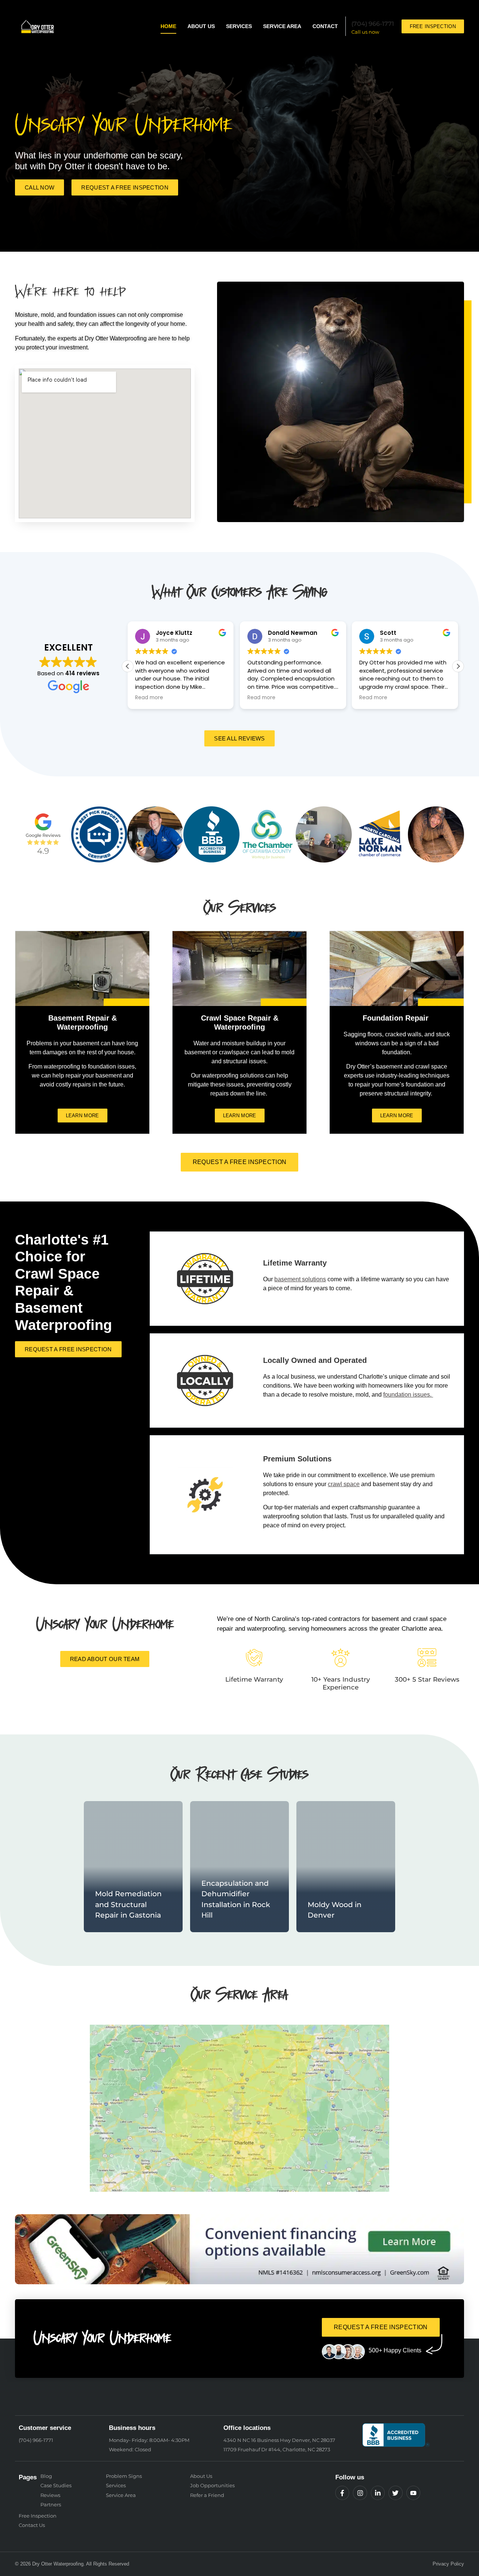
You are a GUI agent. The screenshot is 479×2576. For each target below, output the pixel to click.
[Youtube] (413, 2493)
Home (168, 26)
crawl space (344, 1484)
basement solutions (300, 1279)
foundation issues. (408, 1395)
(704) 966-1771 (373, 24)
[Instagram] (360, 2493)
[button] (458, 666)
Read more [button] (149, 698)
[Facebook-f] (342, 2493)
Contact (325, 26)
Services (239, 26)
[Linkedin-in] (378, 2493)
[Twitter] (395, 2493)
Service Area (282, 26)
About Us (201, 26)
